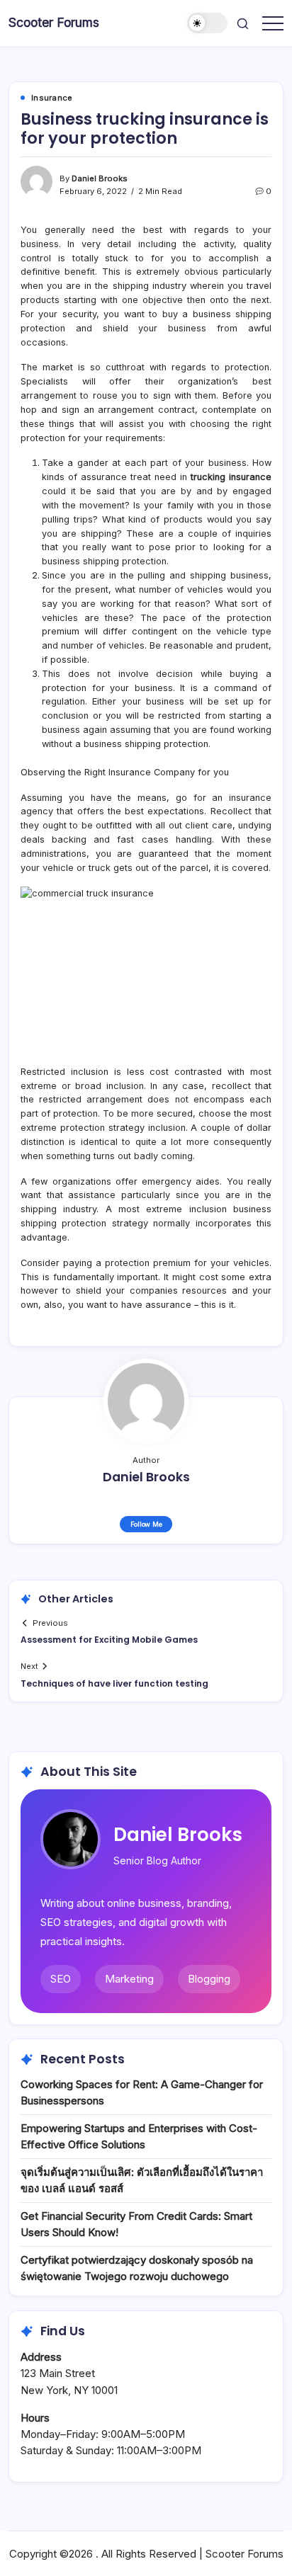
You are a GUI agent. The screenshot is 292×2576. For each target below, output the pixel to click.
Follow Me (146, 1524)
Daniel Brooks (100, 178)
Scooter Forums (54, 22)
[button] (208, 23)
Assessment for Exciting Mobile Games (109, 1640)
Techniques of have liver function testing (114, 1683)
